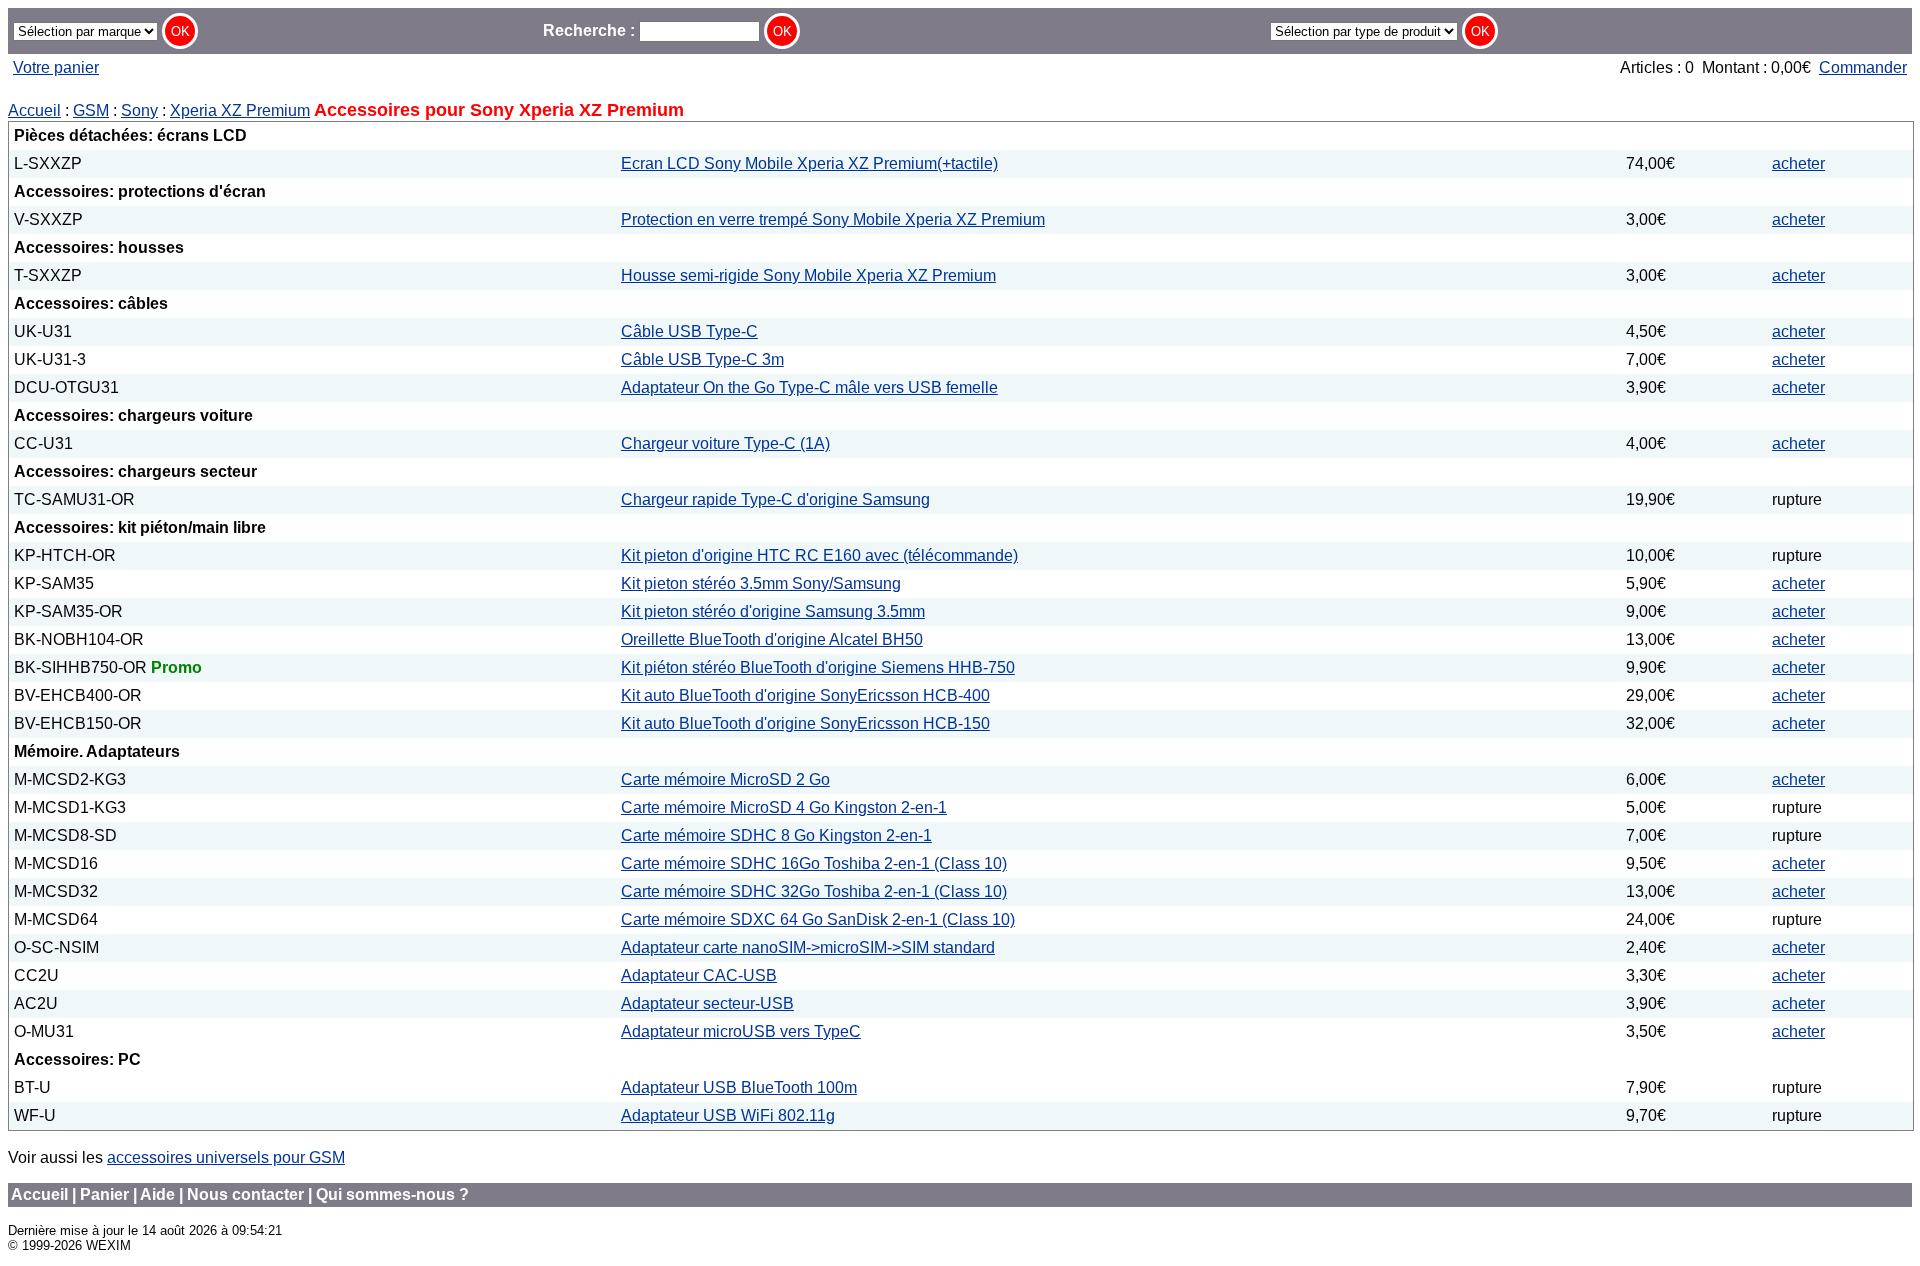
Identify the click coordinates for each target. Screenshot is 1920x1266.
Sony (139, 110)
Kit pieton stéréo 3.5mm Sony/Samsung (761, 583)
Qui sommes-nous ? (392, 1194)
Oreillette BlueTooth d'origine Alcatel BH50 (772, 639)
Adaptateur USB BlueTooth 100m (739, 1087)
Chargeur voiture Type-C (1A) (725, 443)
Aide (157, 1194)
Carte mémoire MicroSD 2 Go (725, 779)
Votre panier (56, 67)
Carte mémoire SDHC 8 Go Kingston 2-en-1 (776, 835)
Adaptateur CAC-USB (699, 975)
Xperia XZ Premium (240, 110)
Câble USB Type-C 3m (702, 359)
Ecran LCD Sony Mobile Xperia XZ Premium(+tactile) (809, 163)
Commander (1863, 67)
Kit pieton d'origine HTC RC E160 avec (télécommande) (819, 555)
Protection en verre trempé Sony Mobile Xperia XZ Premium (833, 219)
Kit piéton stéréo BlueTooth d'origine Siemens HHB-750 (818, 667)
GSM (91, 110)
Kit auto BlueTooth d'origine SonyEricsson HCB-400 (805, 695)
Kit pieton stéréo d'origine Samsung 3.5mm (773, 611)
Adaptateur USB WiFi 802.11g (728, 1115)
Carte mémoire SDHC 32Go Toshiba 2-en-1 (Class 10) (814, 891)
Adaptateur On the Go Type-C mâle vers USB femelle (809, 387)
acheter (1798, 163)
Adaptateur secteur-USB (707, 1003)
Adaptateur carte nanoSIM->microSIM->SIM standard (808, 947)
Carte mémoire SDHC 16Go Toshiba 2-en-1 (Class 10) (814, 863)
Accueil (34, 110)
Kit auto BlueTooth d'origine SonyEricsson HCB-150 (805, 723)
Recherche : (591, 30)
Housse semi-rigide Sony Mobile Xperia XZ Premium (808, 275)
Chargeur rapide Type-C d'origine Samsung (775, 499)
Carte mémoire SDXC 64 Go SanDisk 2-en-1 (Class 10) (818, 919)
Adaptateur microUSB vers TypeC (741, 1031)
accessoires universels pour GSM (226, 1157)
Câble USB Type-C (689, 331)
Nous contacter (245, 1194)
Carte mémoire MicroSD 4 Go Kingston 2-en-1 (784, 807)
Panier (104, 1194)
